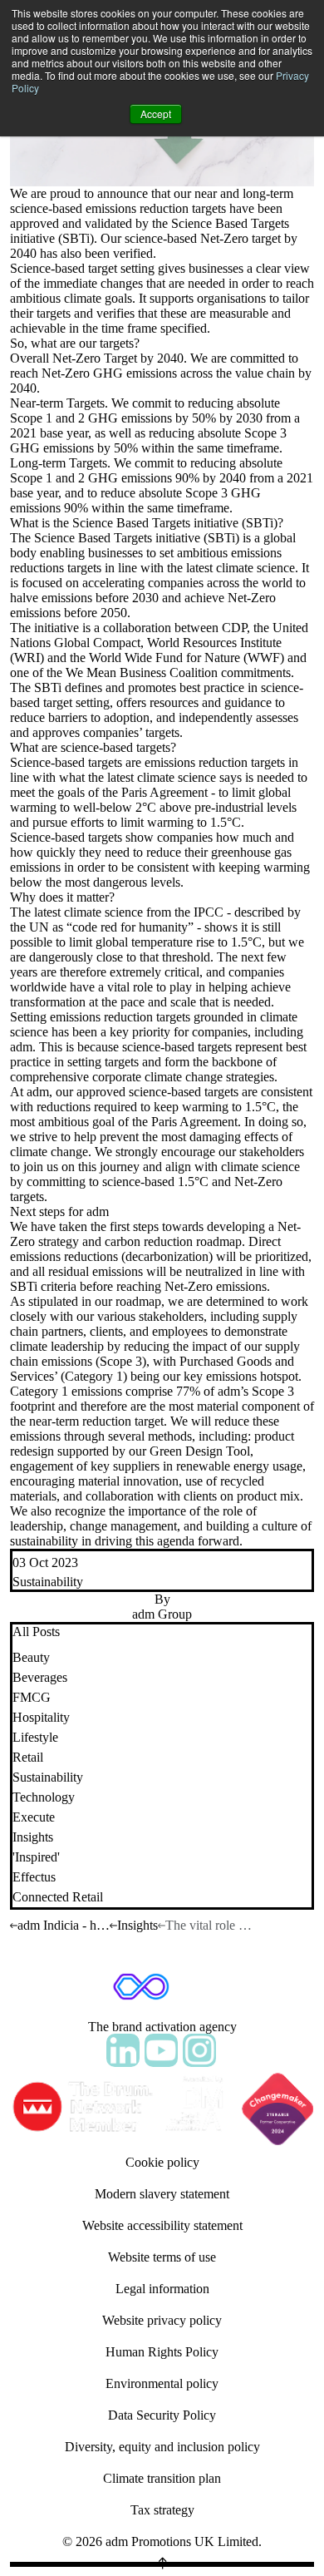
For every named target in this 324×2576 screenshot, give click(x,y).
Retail (28, 1757)
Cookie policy (162, 2162)
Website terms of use (162, 2257)
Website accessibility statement (162, 2225)
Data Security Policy (162, 2415)
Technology (44, 1797)
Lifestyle (35, 1737)
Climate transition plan (162, 2478)
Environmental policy (162, 2383)
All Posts (36, 1632)
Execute (34, 1817)
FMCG (32, 1697)
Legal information (162, 2289)
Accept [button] (156, 114)
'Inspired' (36, 1857)
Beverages (40, 1677)
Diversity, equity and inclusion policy (162, 2447)
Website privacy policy (162, 2320)
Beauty (31, 1657)
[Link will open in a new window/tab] (123, 2050)
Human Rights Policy (162, 2352)
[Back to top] (162, 2564)
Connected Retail (58, 1897)
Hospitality (41, 1717)
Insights (33, 1837)
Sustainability (48, 1582)
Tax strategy (162, 2510)
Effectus (34, 1877)
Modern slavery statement (162, 2194)
